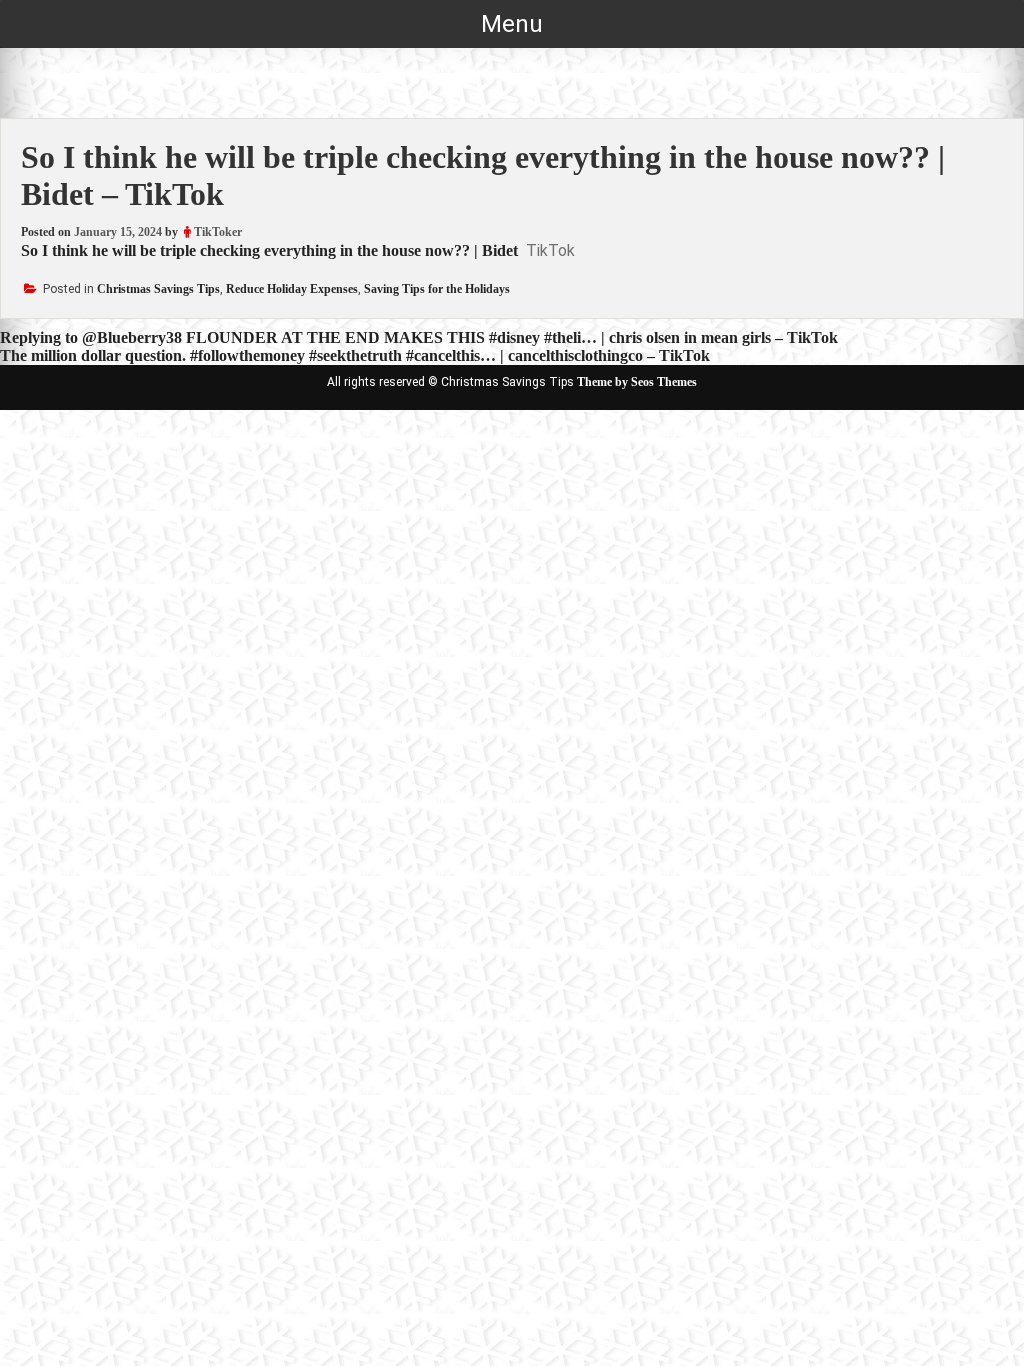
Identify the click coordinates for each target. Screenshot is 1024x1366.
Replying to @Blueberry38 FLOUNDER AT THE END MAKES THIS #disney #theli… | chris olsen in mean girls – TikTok (419, 337)
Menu (512, 24)
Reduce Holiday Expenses (292, 289)
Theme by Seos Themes (637, 382)
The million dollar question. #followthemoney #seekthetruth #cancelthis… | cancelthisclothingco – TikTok (355, 355)
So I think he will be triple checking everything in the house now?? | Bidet (269, 250)
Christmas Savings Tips (158, 289)
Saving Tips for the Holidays (437, 289)
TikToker (218, 232)
